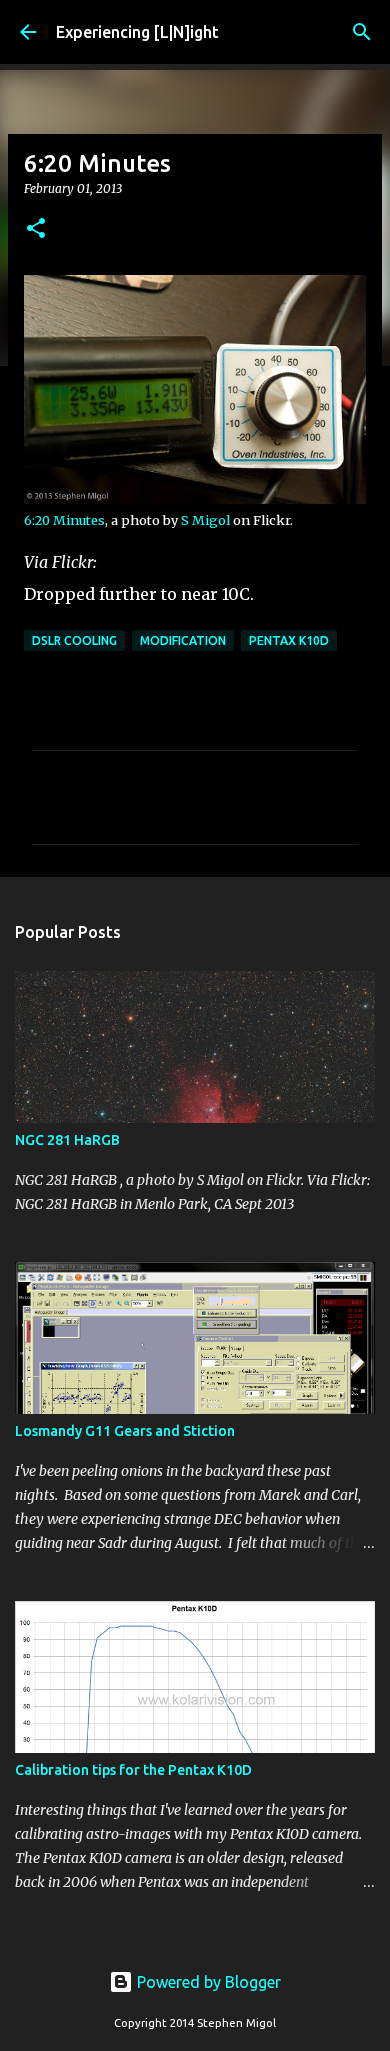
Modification (183, 640)
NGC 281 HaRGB (67, 1140)
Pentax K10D (289, 640)
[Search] (362, 32)
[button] (36, 229)
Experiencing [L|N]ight (137, 32)
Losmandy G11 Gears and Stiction (125, 1431)
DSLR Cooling (74, 640)
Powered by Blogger (207, 1982)
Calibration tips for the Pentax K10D (133, 1770)
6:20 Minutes (64, 520)
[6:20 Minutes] (195, 499)
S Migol (205, 520)
